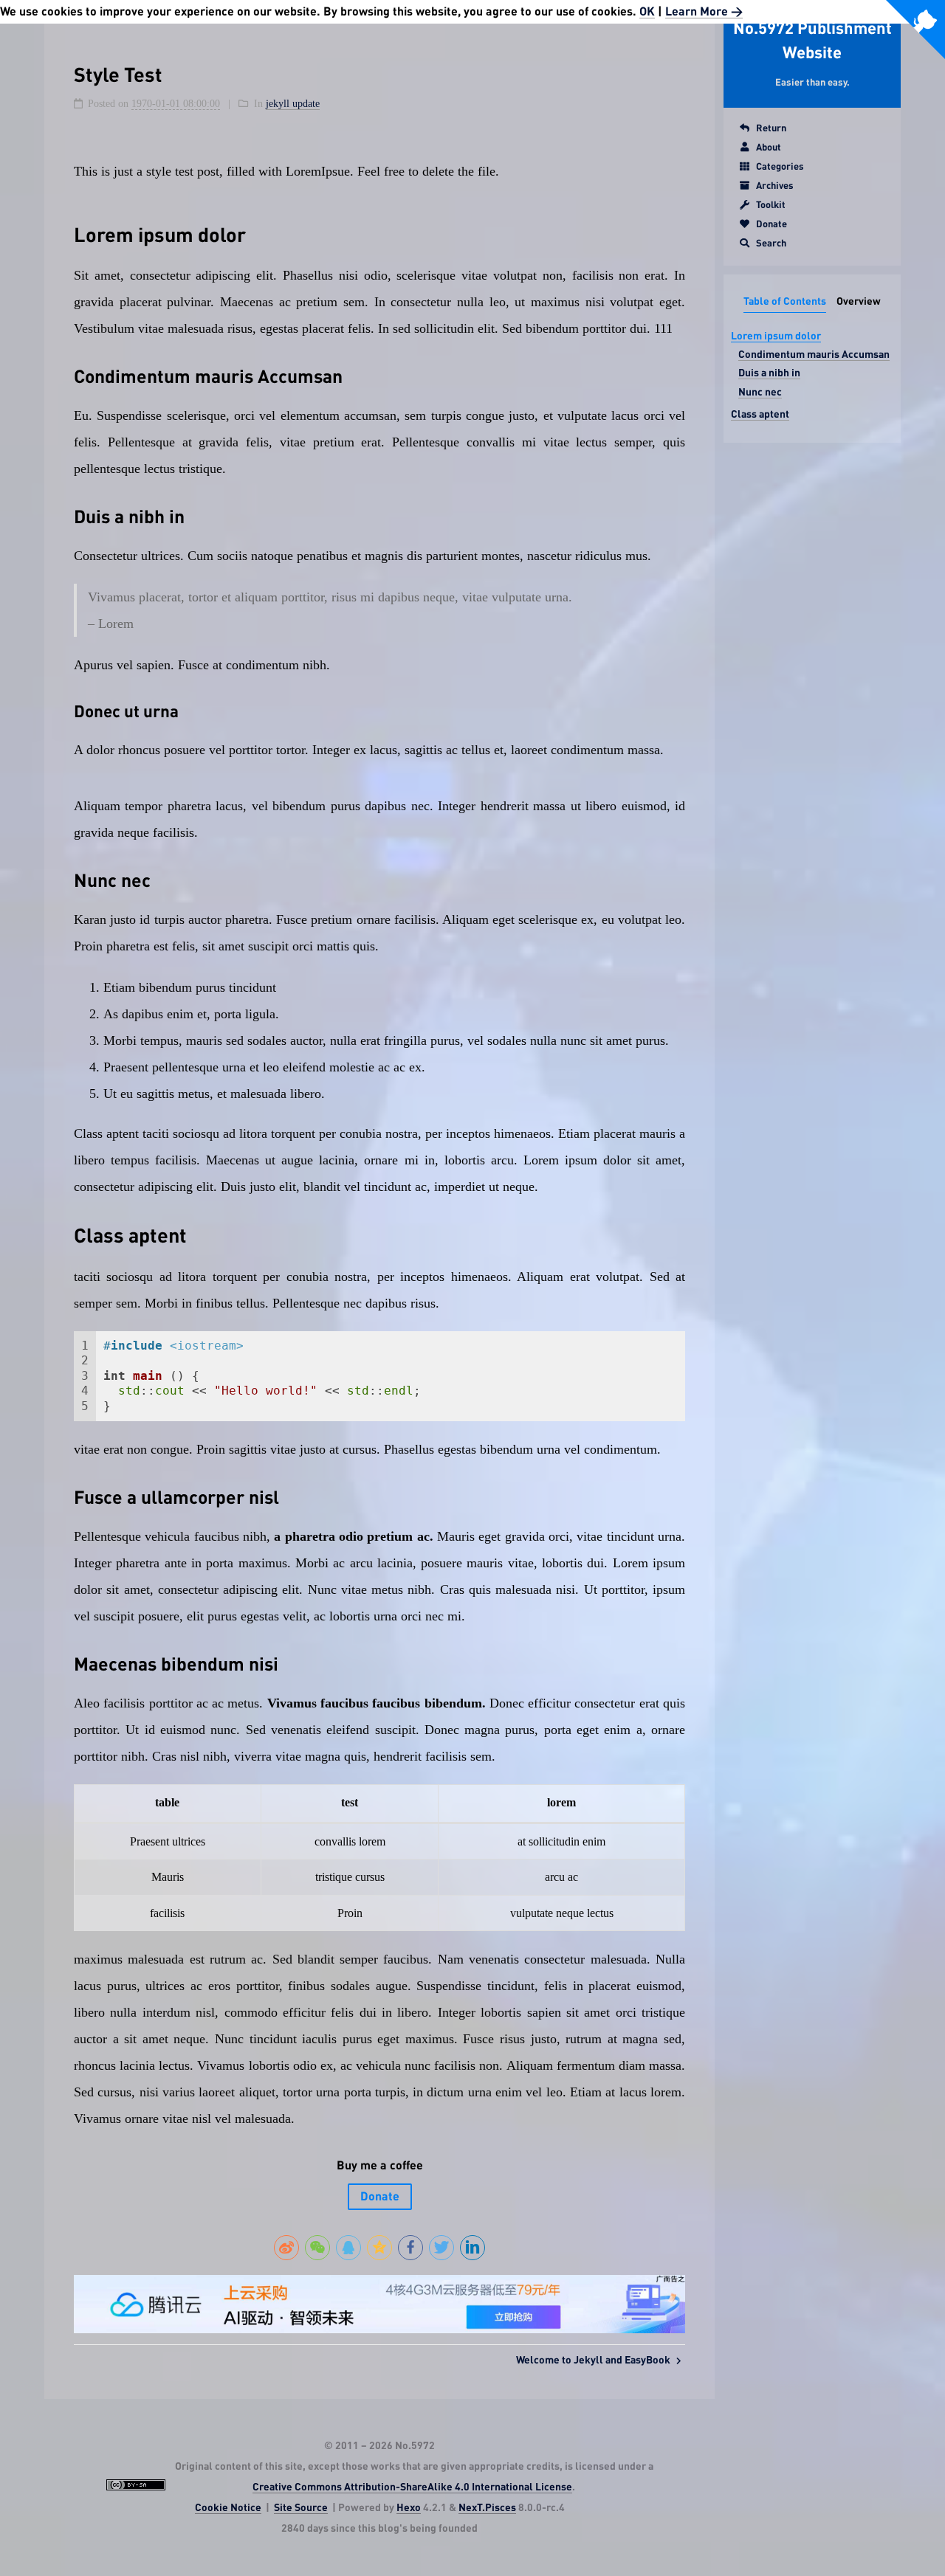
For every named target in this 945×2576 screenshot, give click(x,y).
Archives (775, 186)
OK (647, 12)
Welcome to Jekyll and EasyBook (594, 2361)
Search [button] (771, 244)
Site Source (301, 2508)
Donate (772, 225)
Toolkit (771, 206)
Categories (780, 167)
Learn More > (704, 12)
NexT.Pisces (487, 2508)
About (769, 148)
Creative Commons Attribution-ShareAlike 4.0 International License (412, 2487)
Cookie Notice (228, 2508)
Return (771, 129)
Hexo (409, 2508)
